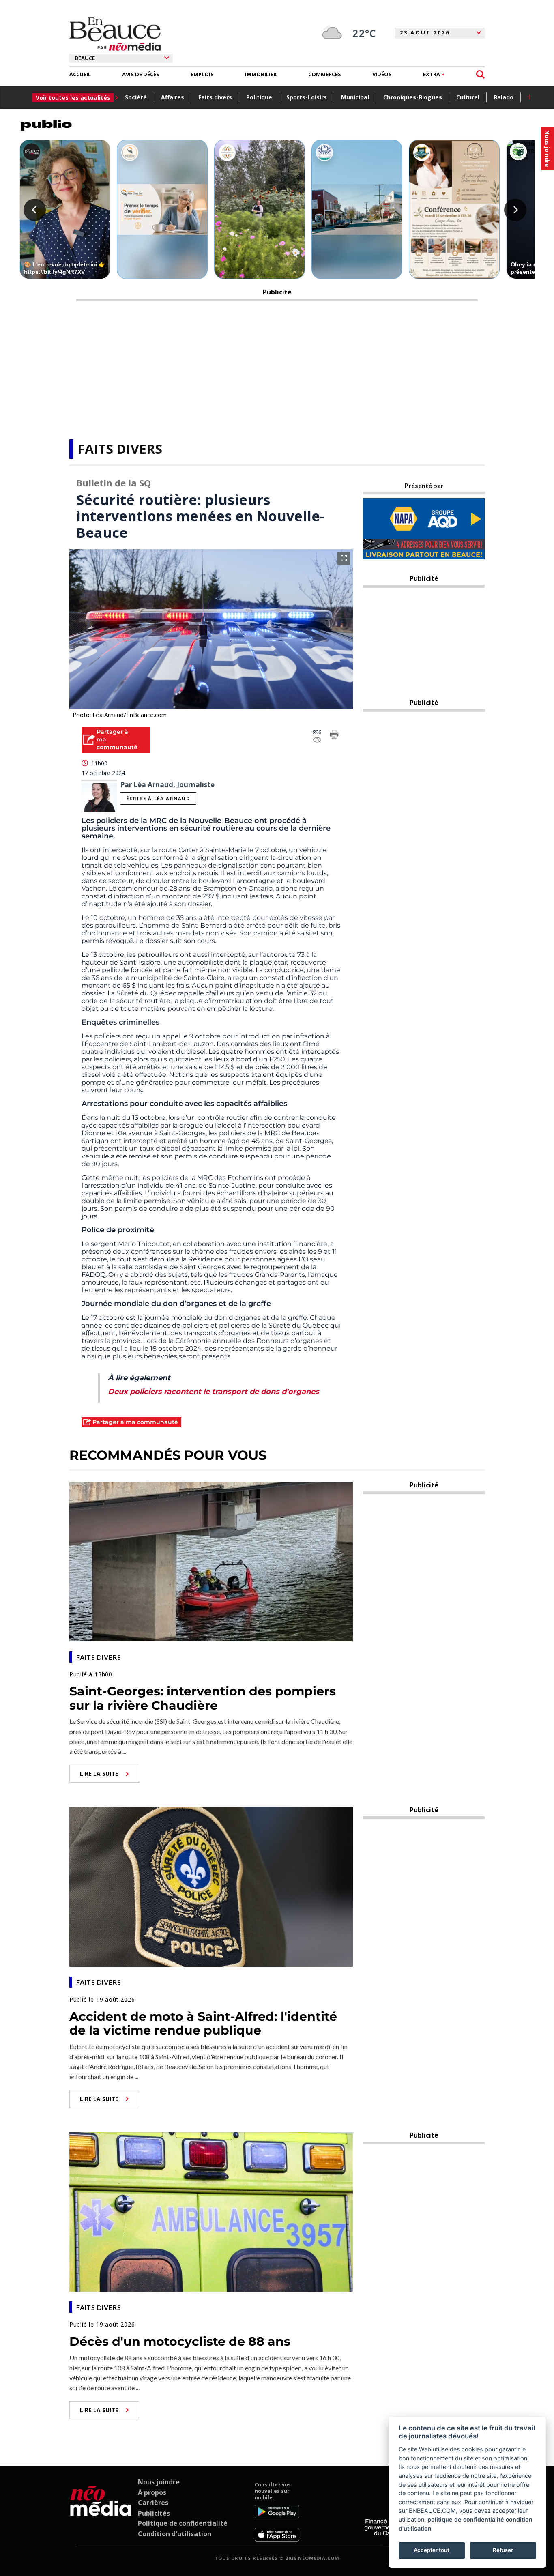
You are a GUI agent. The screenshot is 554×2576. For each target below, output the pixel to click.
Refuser (503, 2550)
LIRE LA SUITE (99, 1774)
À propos (152, 2492)
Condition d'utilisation (175, 2534)
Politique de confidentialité (183, 2523)
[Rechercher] (480, 74)
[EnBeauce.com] (101, 2512)
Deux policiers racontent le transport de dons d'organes (214, 1392)
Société (136, 97)
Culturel (468, 97)
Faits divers (215, 97)
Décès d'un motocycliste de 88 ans (180, 2341)
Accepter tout (432, 2550)
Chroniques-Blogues (413, 97)
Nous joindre (159, 2482)
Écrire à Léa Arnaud (158, 798)
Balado (504, 97)
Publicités (154, 2513)
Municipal (355, 97)
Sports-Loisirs (307, 97)
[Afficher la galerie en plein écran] (344, 558)
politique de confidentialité (466, 2519)
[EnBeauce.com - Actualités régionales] (115, 34)
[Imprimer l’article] (334, 736)
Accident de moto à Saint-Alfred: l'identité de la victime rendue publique (203, 2024)
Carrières (153, 2503)
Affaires (173, 97)
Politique (259, 97)
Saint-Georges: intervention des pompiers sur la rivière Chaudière (203, 1698)
